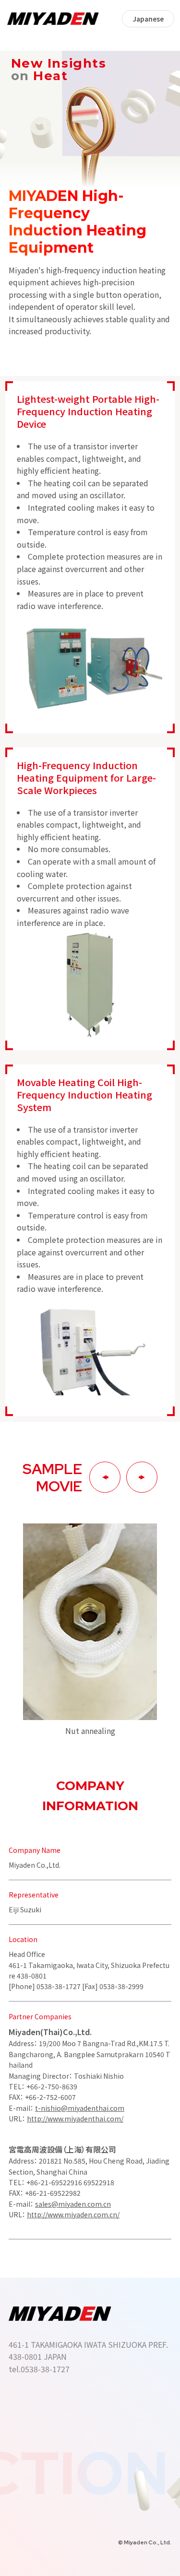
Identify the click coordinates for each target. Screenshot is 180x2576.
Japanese (148, 19)
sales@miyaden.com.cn (73, 2204)
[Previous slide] (105, 1477)
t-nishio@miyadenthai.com (80, 2108)
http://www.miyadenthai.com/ (75, 2119)
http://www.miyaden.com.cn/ (73, 2214)
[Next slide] (142, 1477)
